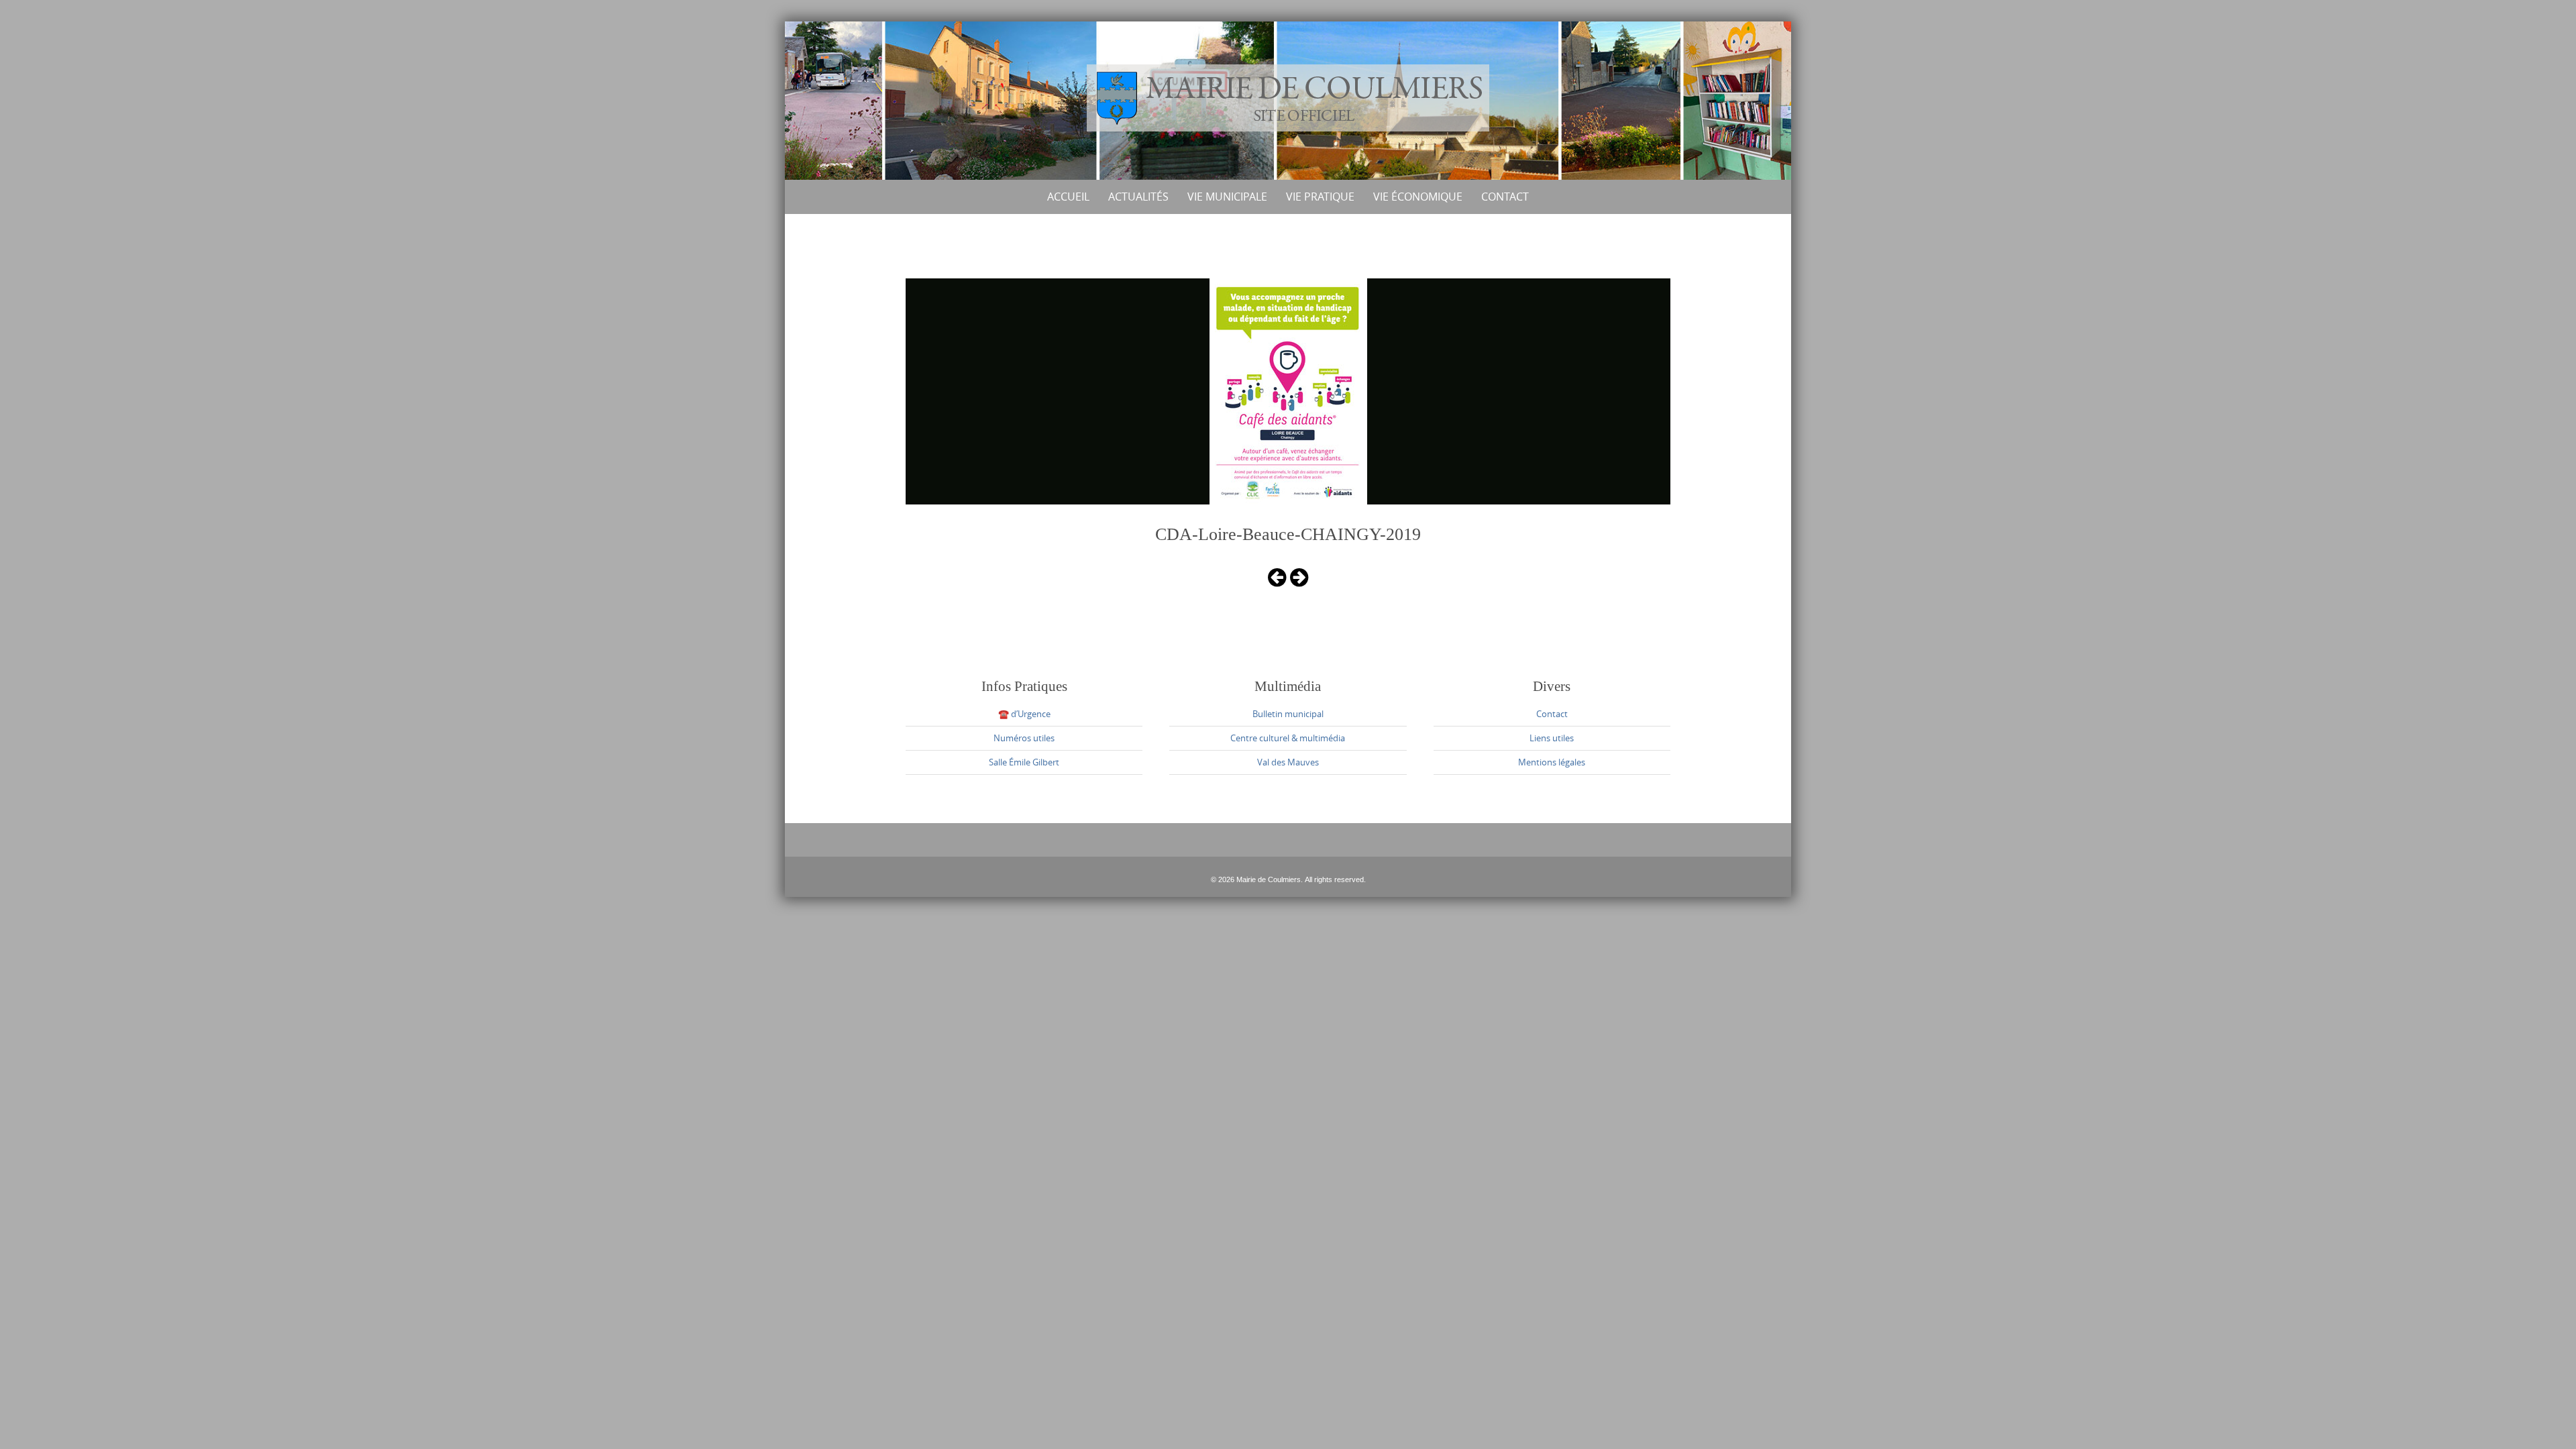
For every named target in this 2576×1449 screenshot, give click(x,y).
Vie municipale (1227, 197)
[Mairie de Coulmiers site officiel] (1288, 98)
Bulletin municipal (1288, 714)
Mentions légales (1552, 762)
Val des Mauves (1288, 762)
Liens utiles (1552, 738)
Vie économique (1418, 197)
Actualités (1138, 197)
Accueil (1068, 197)
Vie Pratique (1320, 197)
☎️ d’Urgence (1024, 714)
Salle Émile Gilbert (1024, 762)
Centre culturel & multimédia (1288, 738)
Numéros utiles (1024, 738)
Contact (1505, 197)
